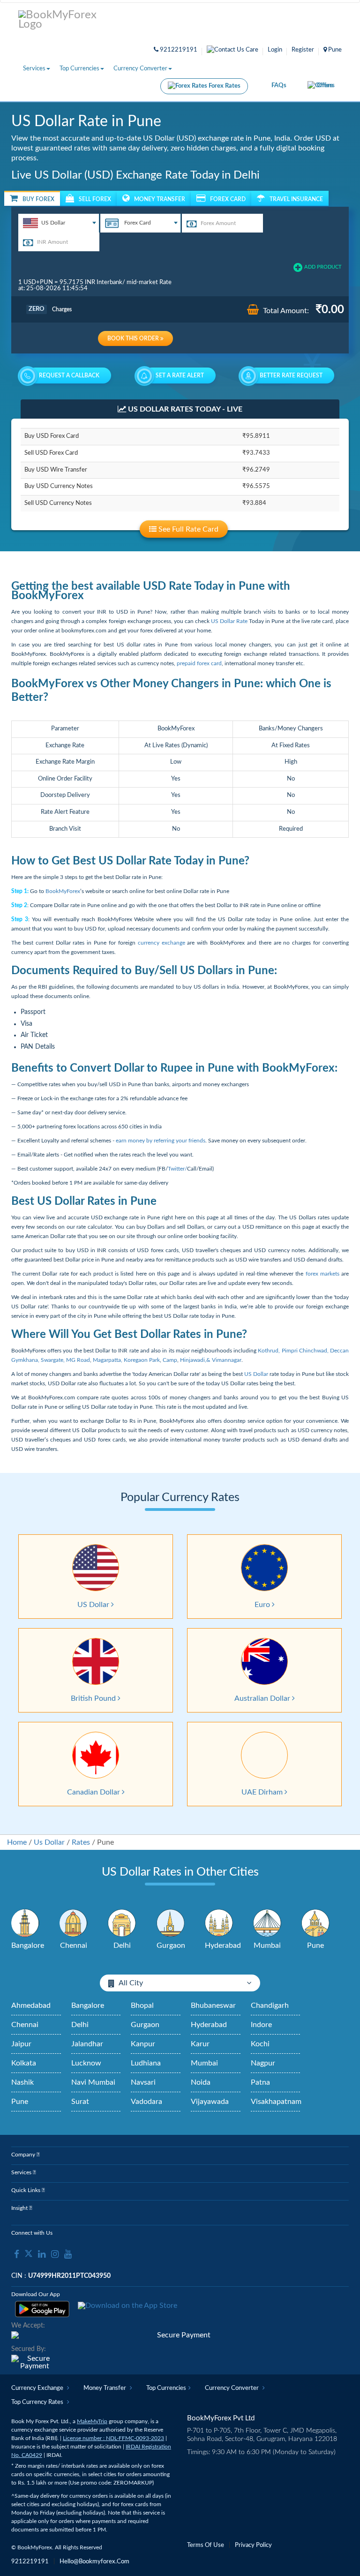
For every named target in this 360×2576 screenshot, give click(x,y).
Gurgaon (145, 2025)
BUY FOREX (38, 199)
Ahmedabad (31, 2005)
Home (17, 1842)
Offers (326, 86)
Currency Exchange (38, 2388)
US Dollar (256, 1374)
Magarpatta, (108, 1360)
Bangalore (88, 2005)
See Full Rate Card (187, 529)
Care (251, 50)
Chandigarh (270, 2005)
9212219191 (178, 50)
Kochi (260, 2044)
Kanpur (143, 2044)
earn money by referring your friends (161, 1141)
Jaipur (21, 2044)
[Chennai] (74, 1923)
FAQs (279, 86)
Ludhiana (146, 2063)
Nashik (22, 2082)
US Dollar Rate (229, 621)
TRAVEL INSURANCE (296, 199)
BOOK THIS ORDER (134, 338)
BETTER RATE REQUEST (291, 376)
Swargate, (53, 1360)
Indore (261, 2025)
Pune (20, 2102)
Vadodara (146, 2102)
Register (303, 50)
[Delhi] (122, 1923)
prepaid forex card (199, 663)
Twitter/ (177, 1169)
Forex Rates (224, 86)
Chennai (25, 2025)
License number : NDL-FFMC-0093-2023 (113, 2438)
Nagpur (263, 2063)
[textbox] (59, 223)
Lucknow (86, 2063)
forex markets (322, 1274)
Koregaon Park (142, 1360)
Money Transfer (105, 2388)
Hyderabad (209, 2025)
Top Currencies (79, 69)
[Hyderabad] (219, 1923)
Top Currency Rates (38, 2402)
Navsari (143, 2082)
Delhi (80, 2025)
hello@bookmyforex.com (94, 2562)
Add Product (323, 267)
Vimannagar (227, 1360)
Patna (260, 2082)
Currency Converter (140, 69)
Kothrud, (269, 1351)
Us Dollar (49, 1842)
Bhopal (142, 2005)
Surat (80, 2102)
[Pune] (315, 1923)
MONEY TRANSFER (160, 199)
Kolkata (24, 2063)
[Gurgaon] (171, 1923)
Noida (201, 2082)
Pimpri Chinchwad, (305, 1351)
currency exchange (161, 943)
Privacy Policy (253, 2545)
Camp (170, 1360)
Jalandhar (87, 2044)
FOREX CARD (228, 199)
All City (131, 1983)
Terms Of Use (206, 2545)
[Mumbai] (267, 1923)
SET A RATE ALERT (180, 376)
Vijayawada (210, 2102)
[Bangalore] (25, 1923)
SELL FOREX (95, 199)
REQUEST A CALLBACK (69, 376)
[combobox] (59, 223)
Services (34, 69)
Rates (81, 1842)
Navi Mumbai (93, 2082)
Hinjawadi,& (196, 1360)
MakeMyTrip (92, 2421)
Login (275, 50)
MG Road (77, 1360)
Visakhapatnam (276, 2102)
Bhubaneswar (213, 2005)
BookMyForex (63, 891)
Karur (200, 2044)
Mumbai (204, 2063)
